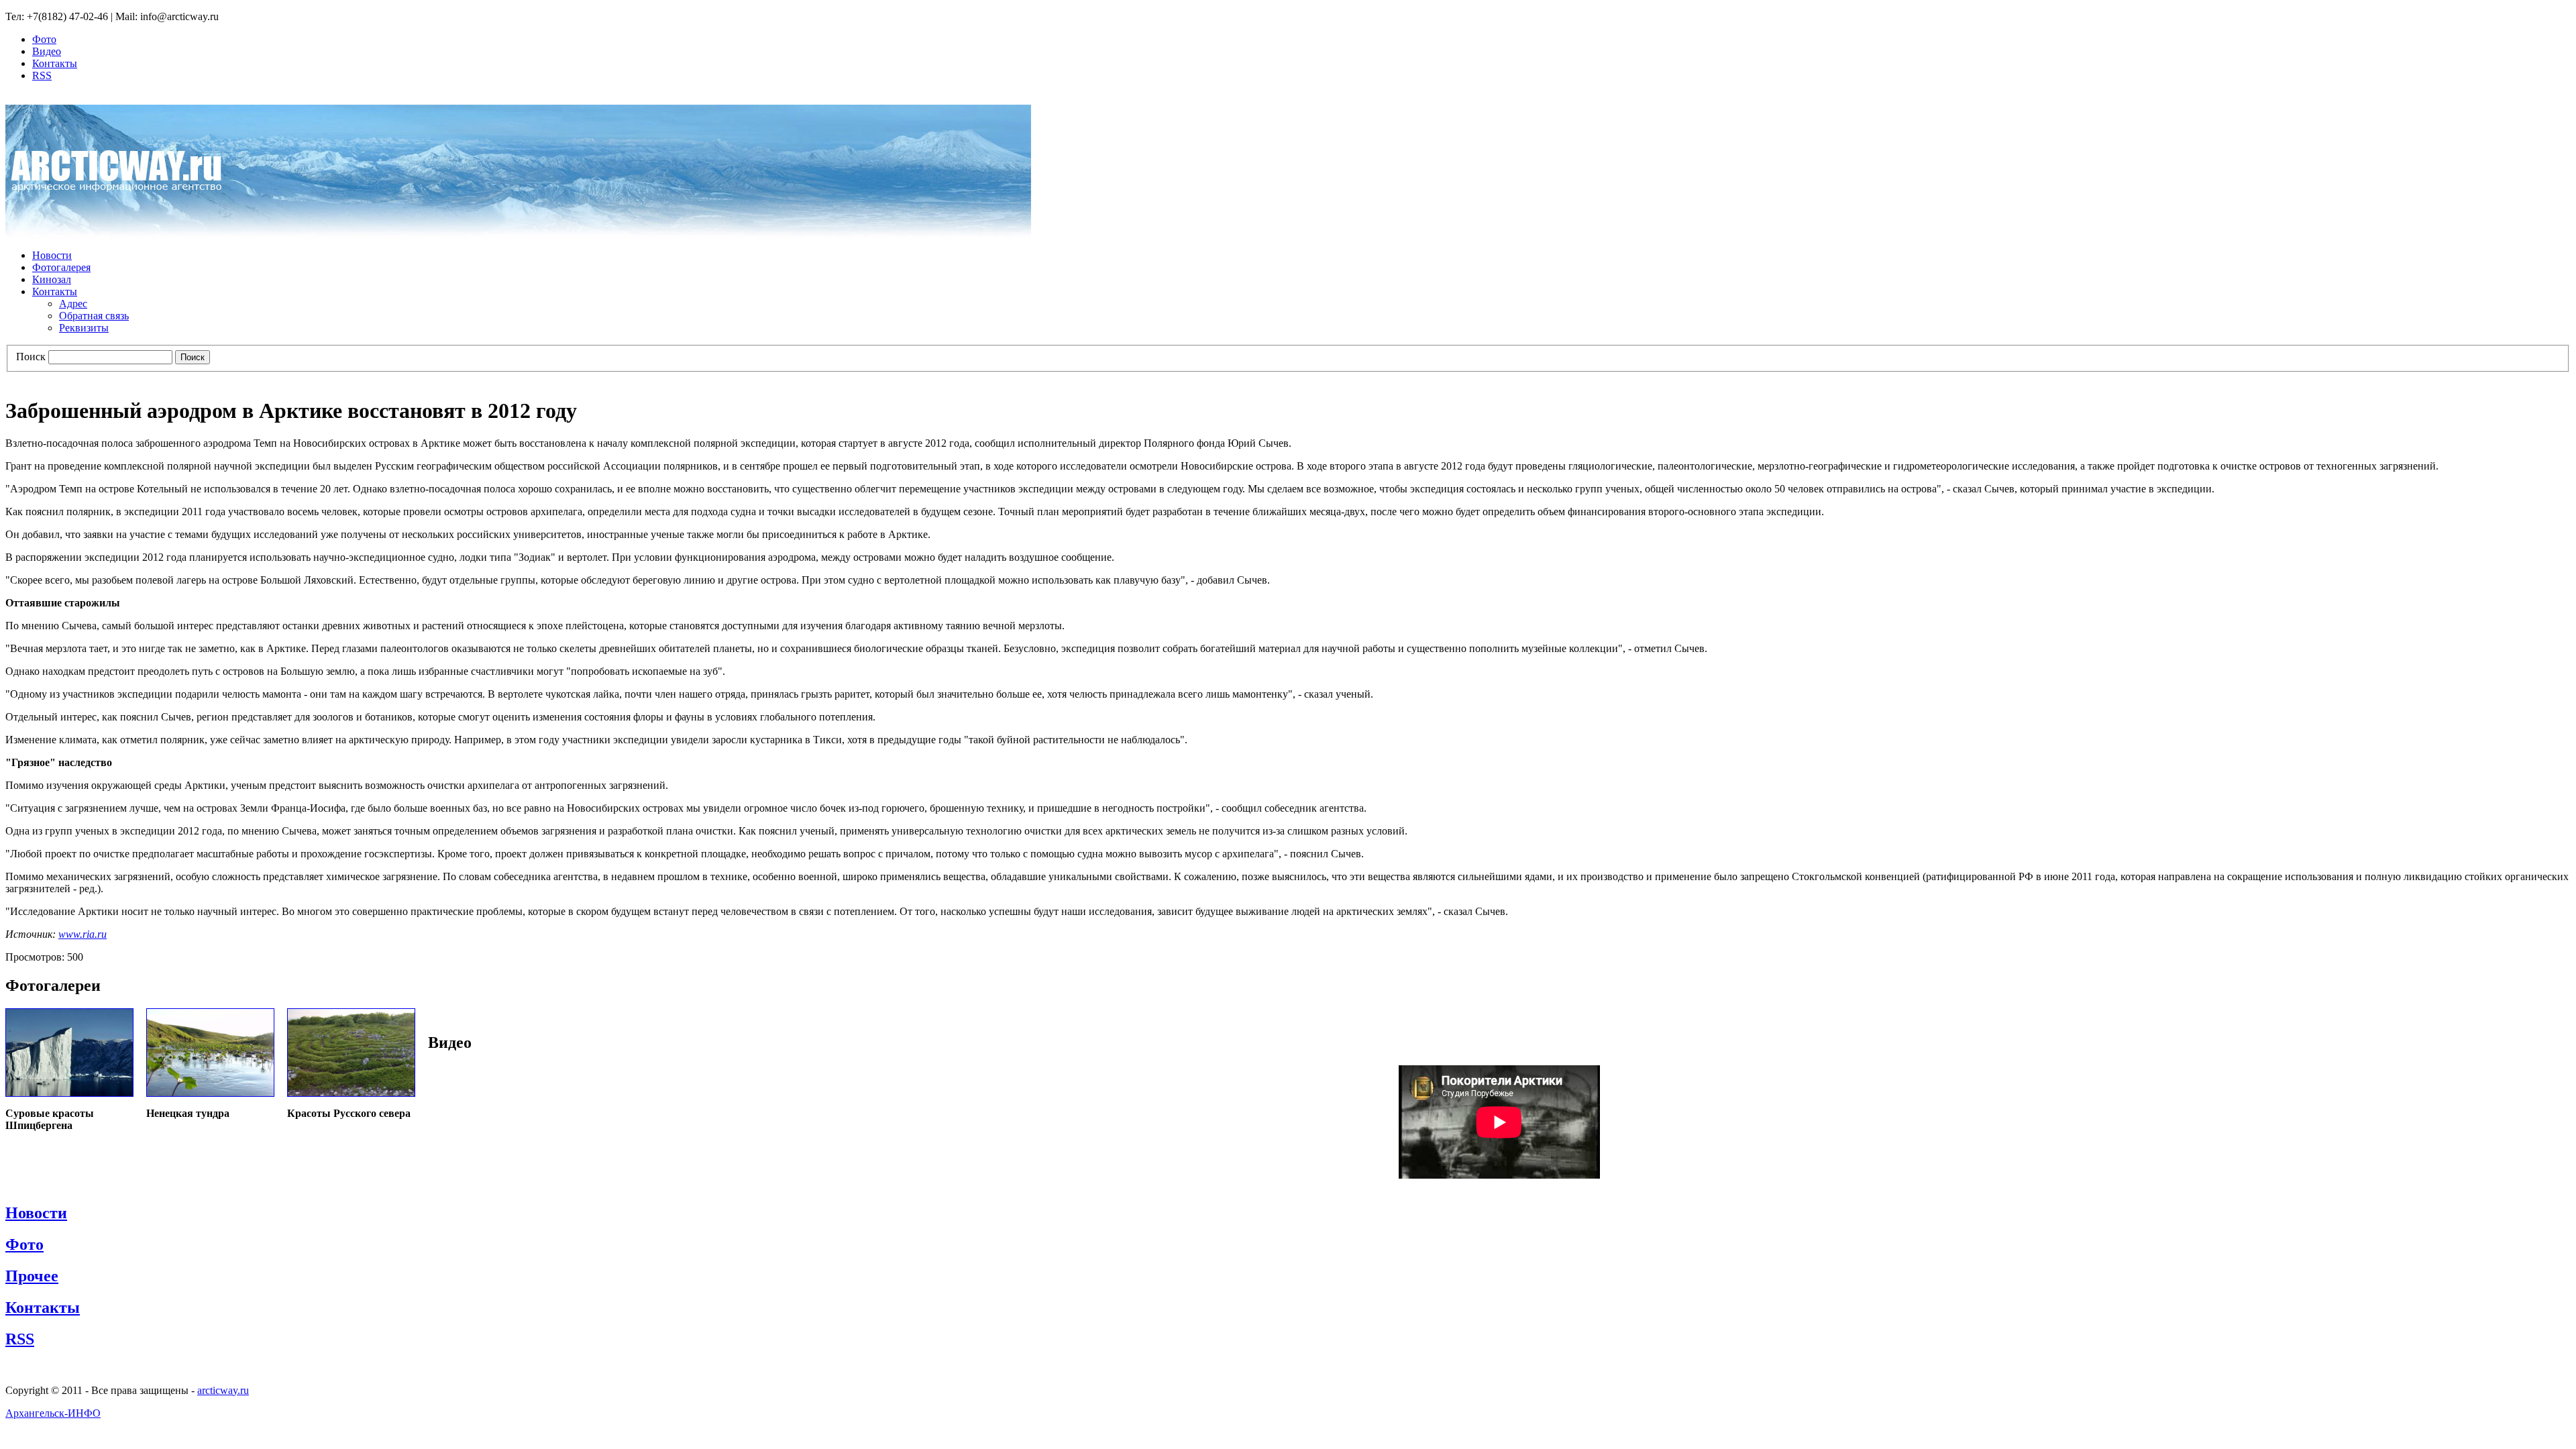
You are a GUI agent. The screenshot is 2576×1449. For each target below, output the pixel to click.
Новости (52, 255)
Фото (44, 39)
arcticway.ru (223, 1390)
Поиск (31, 357)
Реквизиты (84, 328)
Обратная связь (94, 316)
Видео (47, 51)
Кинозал (52, 279)
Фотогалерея (61, 267)
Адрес (73, 304)
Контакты (55, 63)
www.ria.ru (83, 934)
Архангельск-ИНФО (53, 1413)
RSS (42, 75)
